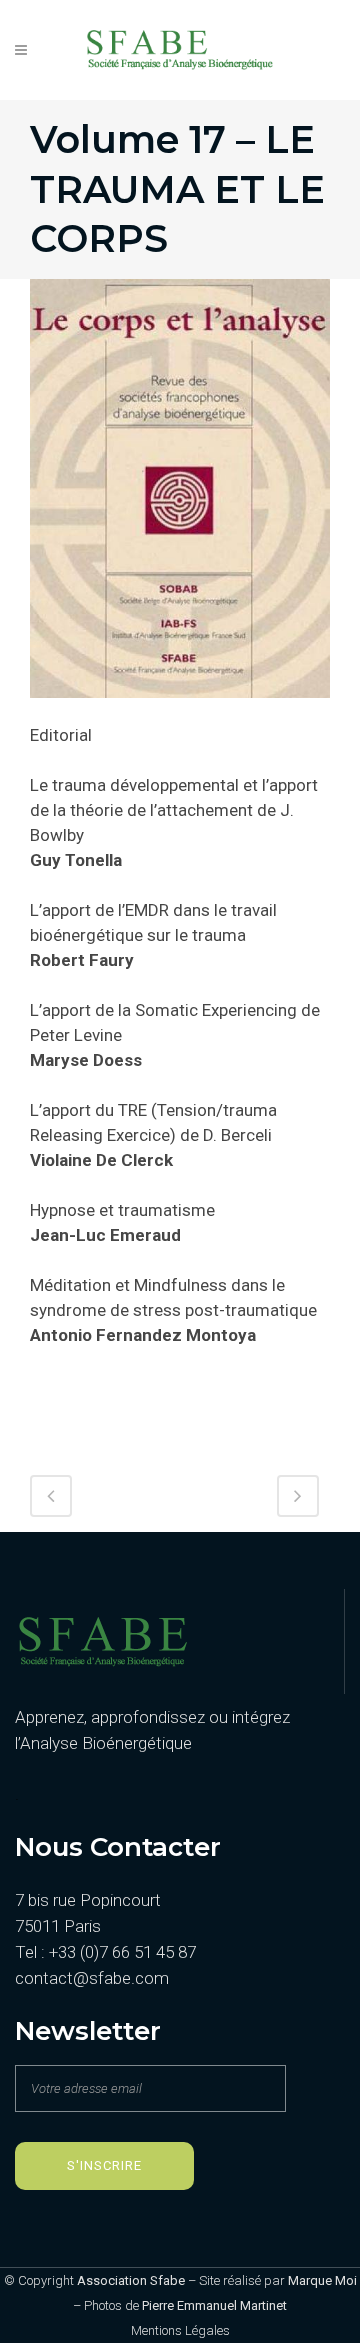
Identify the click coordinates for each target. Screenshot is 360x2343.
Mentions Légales (180, 2330)
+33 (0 (71, 1952)
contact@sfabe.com (92, 1978)
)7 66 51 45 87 (147, 1952)
